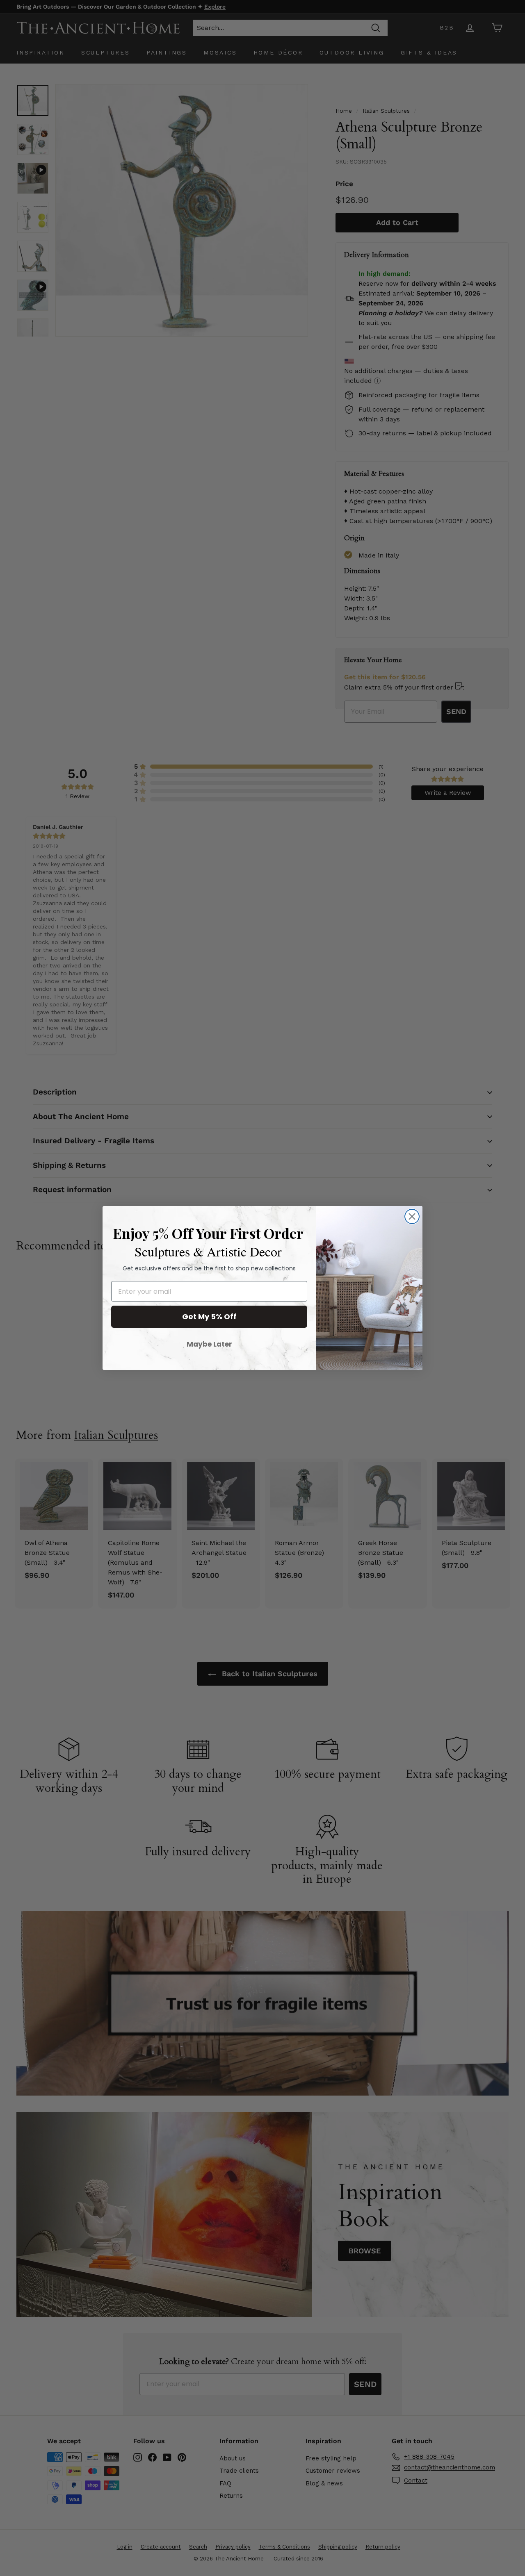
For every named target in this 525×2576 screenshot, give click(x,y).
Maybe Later (209, 1344)
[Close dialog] (412, 1216)
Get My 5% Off (209, 1316)
